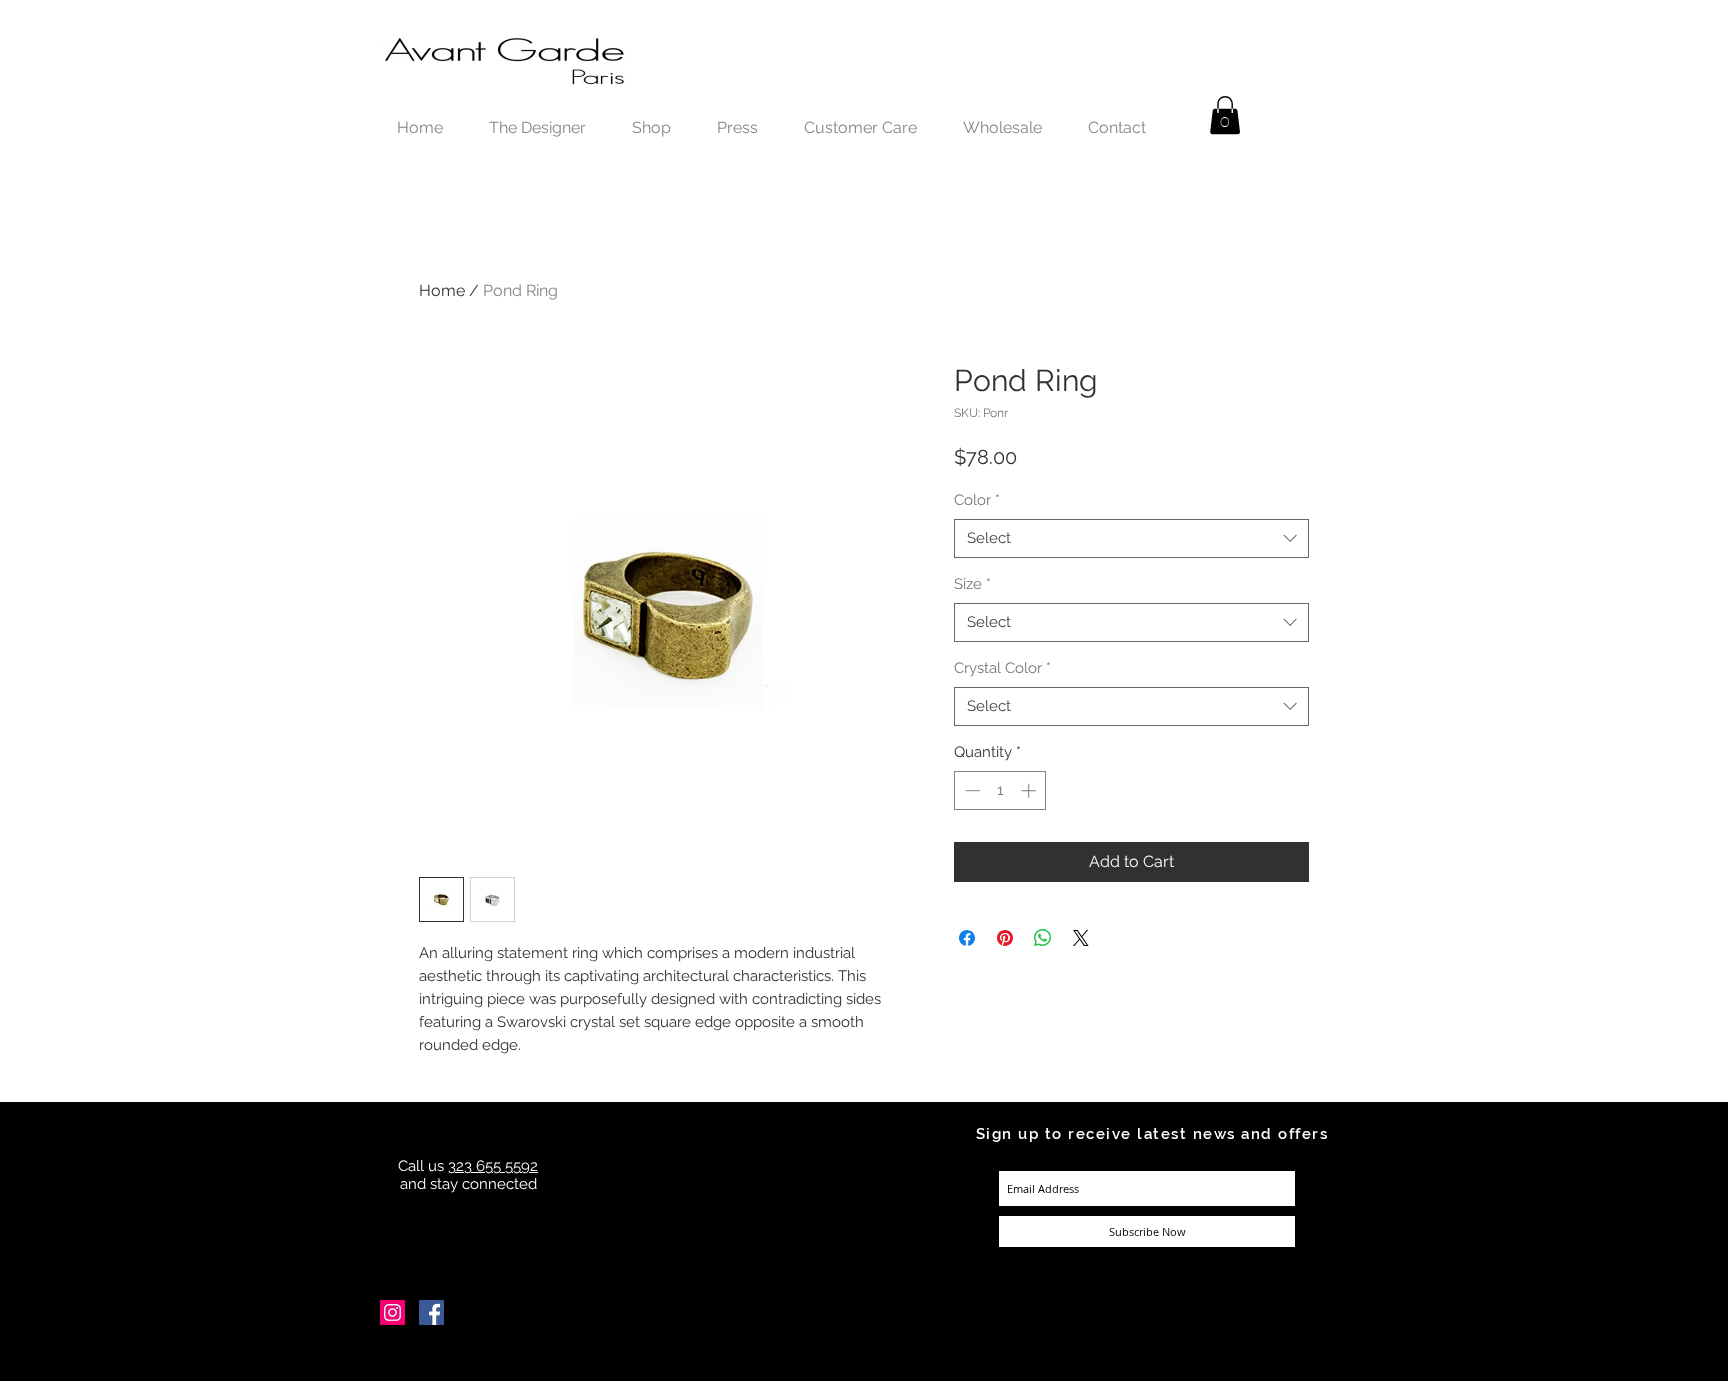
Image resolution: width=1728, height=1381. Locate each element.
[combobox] (1131, 538)
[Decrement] (970, 790)
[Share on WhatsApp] (1043, 938)
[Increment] (1030, 790)
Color (977, 500)
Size (972, 584)
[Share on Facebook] (967, 938)
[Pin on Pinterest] (1005, 938)
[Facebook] (431, 1312)
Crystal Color (1002, 668)
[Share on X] (1081, 938)
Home (442, 290)
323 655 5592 (493, 1166)
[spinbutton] (1000, 790)
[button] (1225, 115)
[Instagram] (392, 1312)
